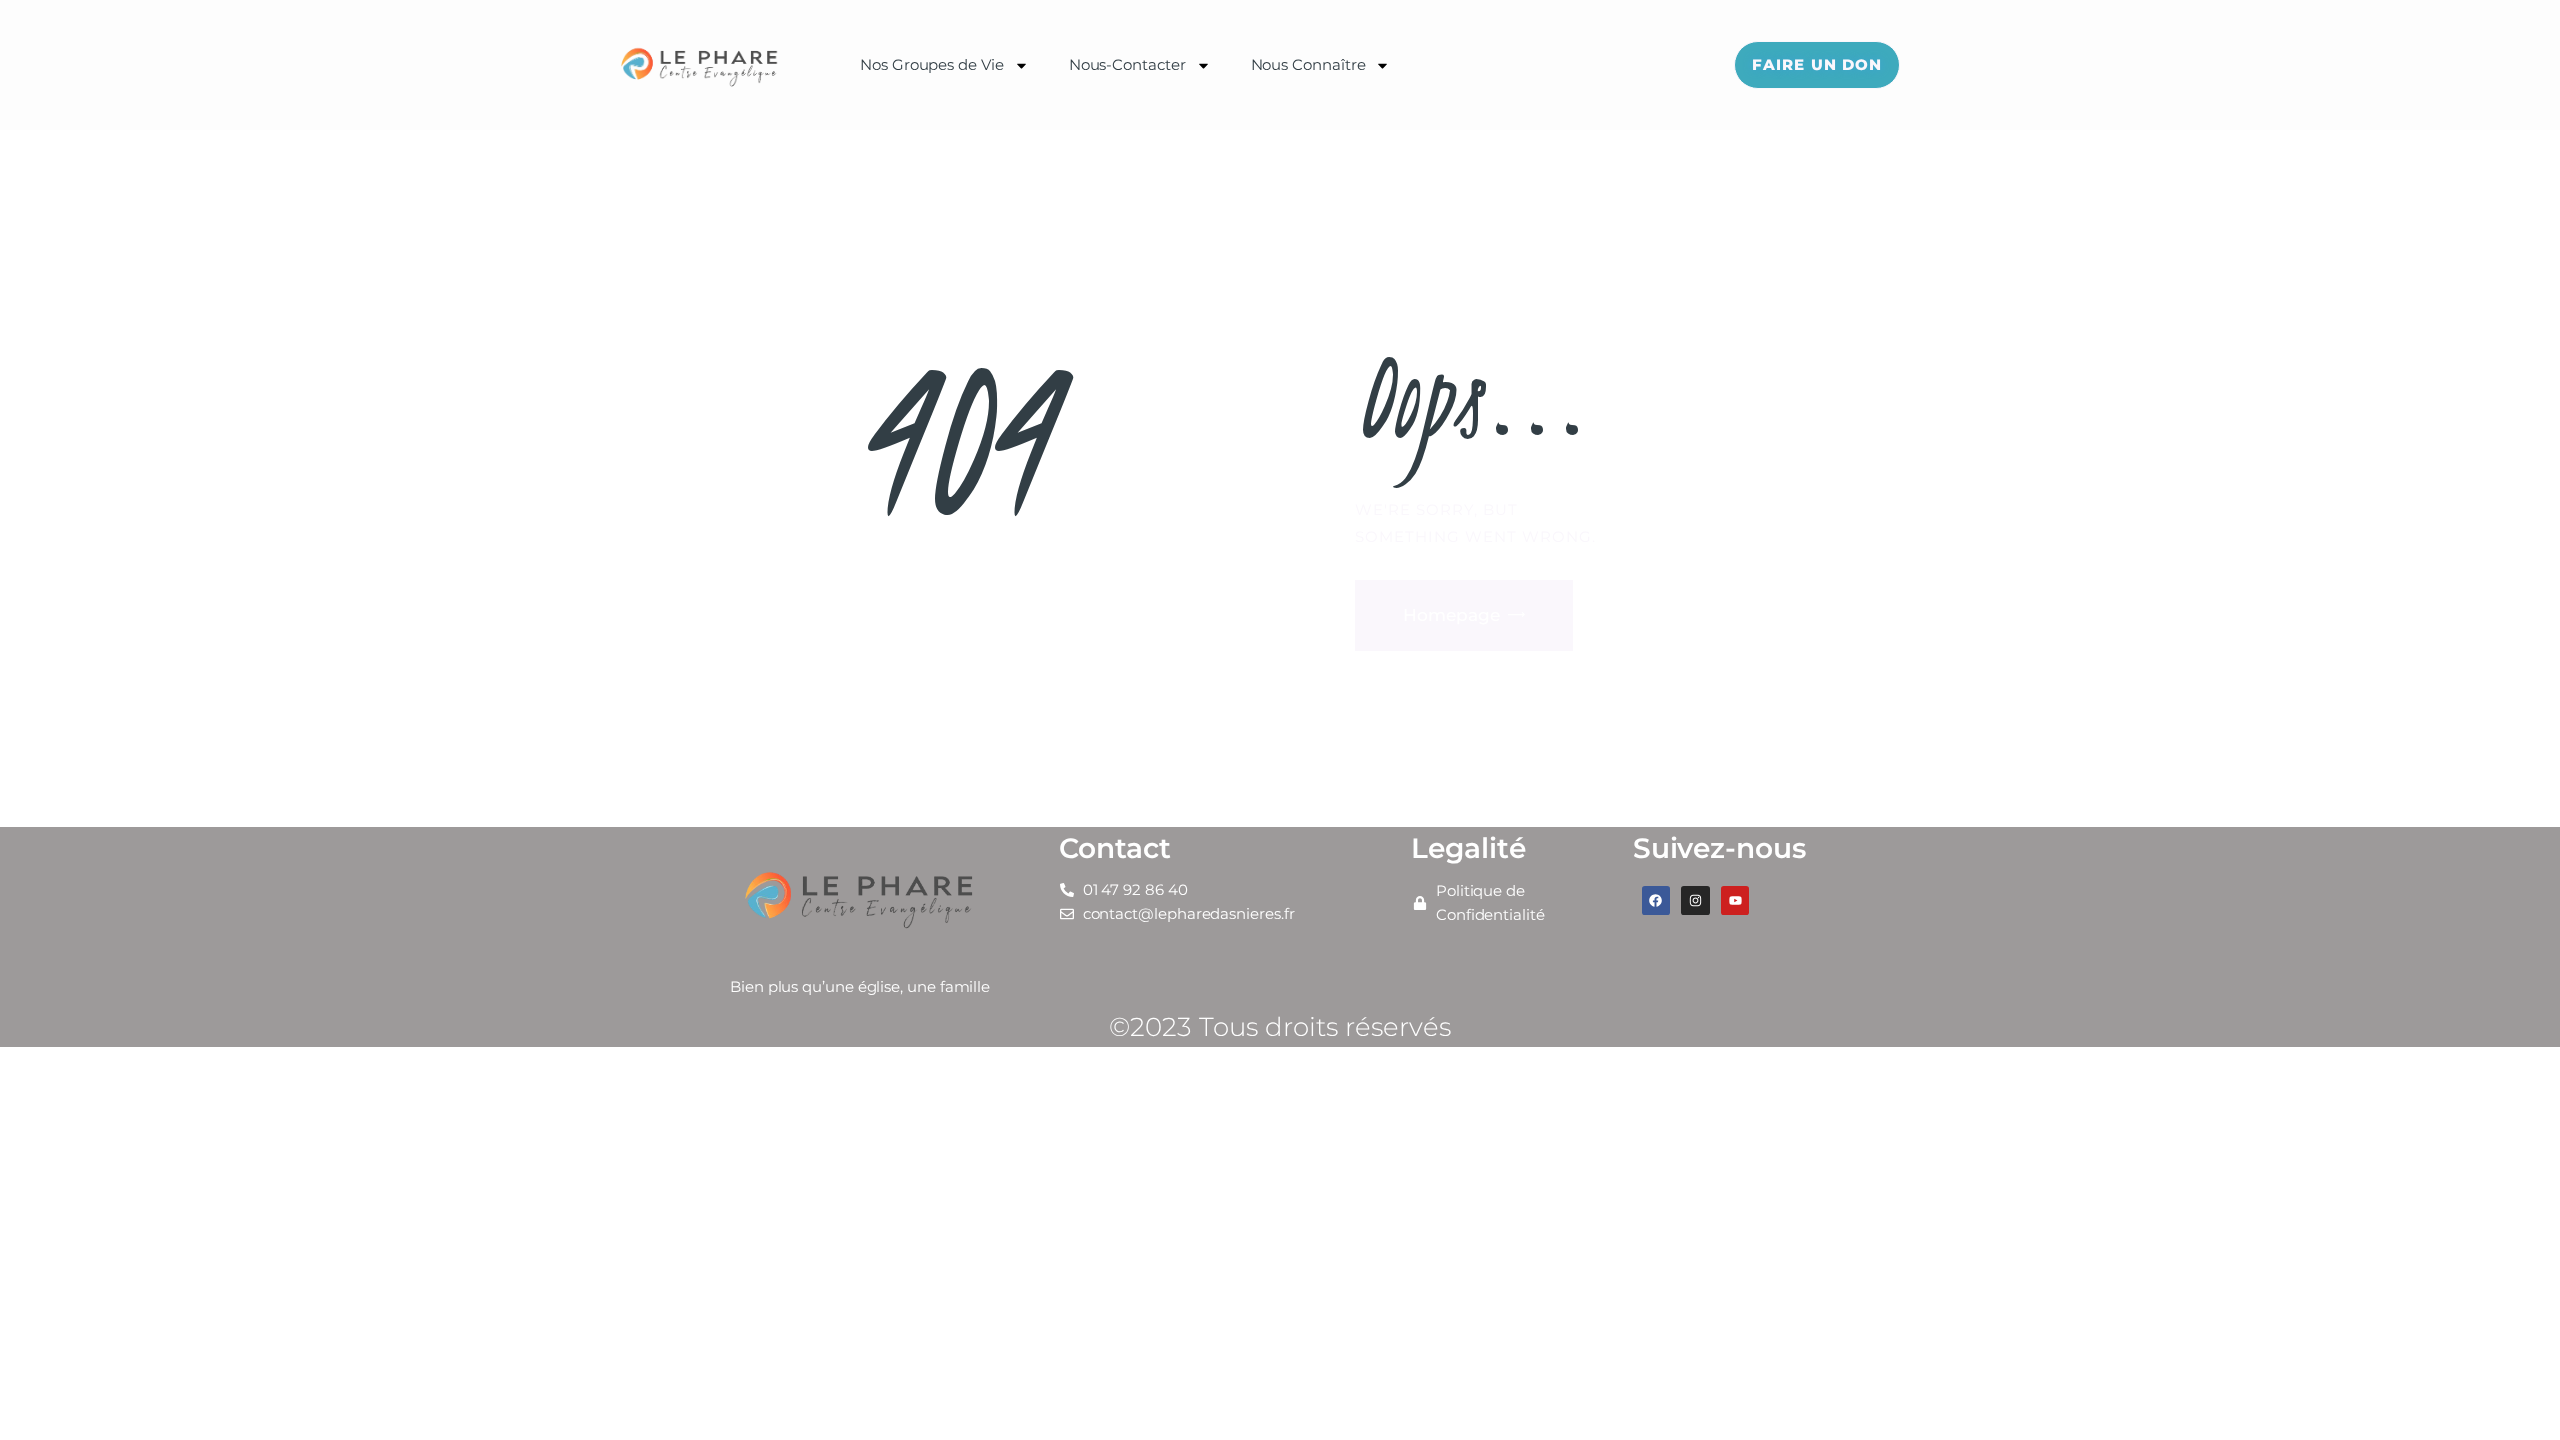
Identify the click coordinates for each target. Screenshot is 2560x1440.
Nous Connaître (1308, 64)
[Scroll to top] (2510, 1392)
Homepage (1451, 615)
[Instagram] (1695, 900)
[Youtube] (1735, 900)
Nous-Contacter (1127, 64)
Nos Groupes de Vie (932, 64)
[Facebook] (1656, 900)
